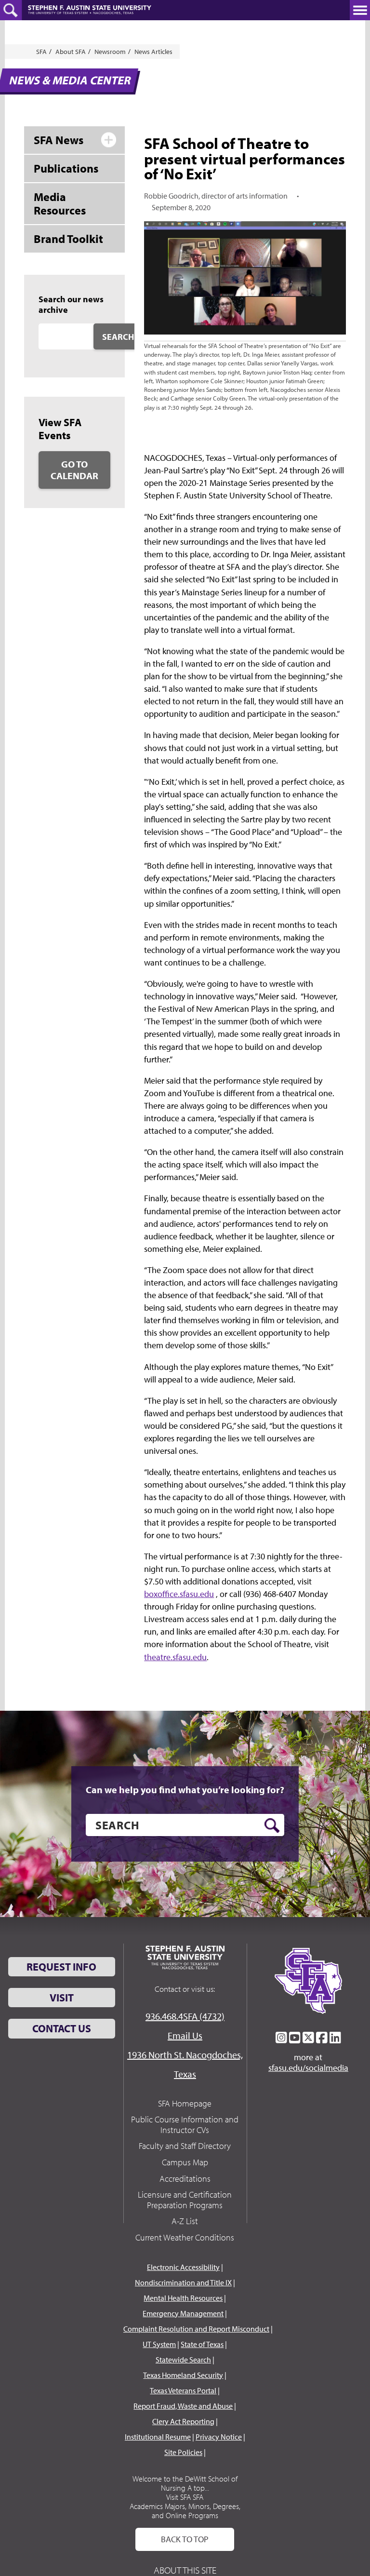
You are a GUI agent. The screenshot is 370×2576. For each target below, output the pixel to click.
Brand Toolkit (68, 239)
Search (118, 337)
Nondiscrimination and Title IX (183, 2282)
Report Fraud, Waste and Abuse (183, 2406)
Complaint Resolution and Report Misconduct (196, 2329)
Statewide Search (183, 2360)
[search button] (272, 1825)
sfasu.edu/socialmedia (308, 2068)
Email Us (185, 2035)
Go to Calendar (74, 470)
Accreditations (185, 2179)
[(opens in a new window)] (281, 2038)
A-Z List (185, 2221)
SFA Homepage (185, 2103)
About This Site (185, 2570)
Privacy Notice (219, 2437)
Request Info (61, 1967)
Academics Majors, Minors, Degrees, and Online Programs (185, 2511)
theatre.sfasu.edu (175, 1657)
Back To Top (185, 2539)
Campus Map (185, 2162)
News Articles (153, 52)
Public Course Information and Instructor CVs (185, 2125)
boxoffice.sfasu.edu (179, 1594)
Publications (66, 168)
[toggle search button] (11, 10)
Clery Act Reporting (183, 2421)
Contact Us (62, 2028)
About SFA (71, 52)
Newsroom (110, 52)
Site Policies (183, 2452)
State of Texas (202, 2344)
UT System (159, 2344)
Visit (62, 1998)
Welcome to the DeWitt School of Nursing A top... (185, 2483)
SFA (41, 52)
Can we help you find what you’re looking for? (185, 1790)
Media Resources (60, 204)
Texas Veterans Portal (183, 2390)
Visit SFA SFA (185, 2497)
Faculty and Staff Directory (185, 2146)
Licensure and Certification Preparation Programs (185, 2200)
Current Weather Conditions (185, 2237)
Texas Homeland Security (183, 2375)
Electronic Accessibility (183, 2267)
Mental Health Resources (183, 2298)
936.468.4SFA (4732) (185, 2016)
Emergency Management (183, 2313)
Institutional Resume (158, 2437)
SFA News (59, 140)
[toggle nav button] (360, 10)
